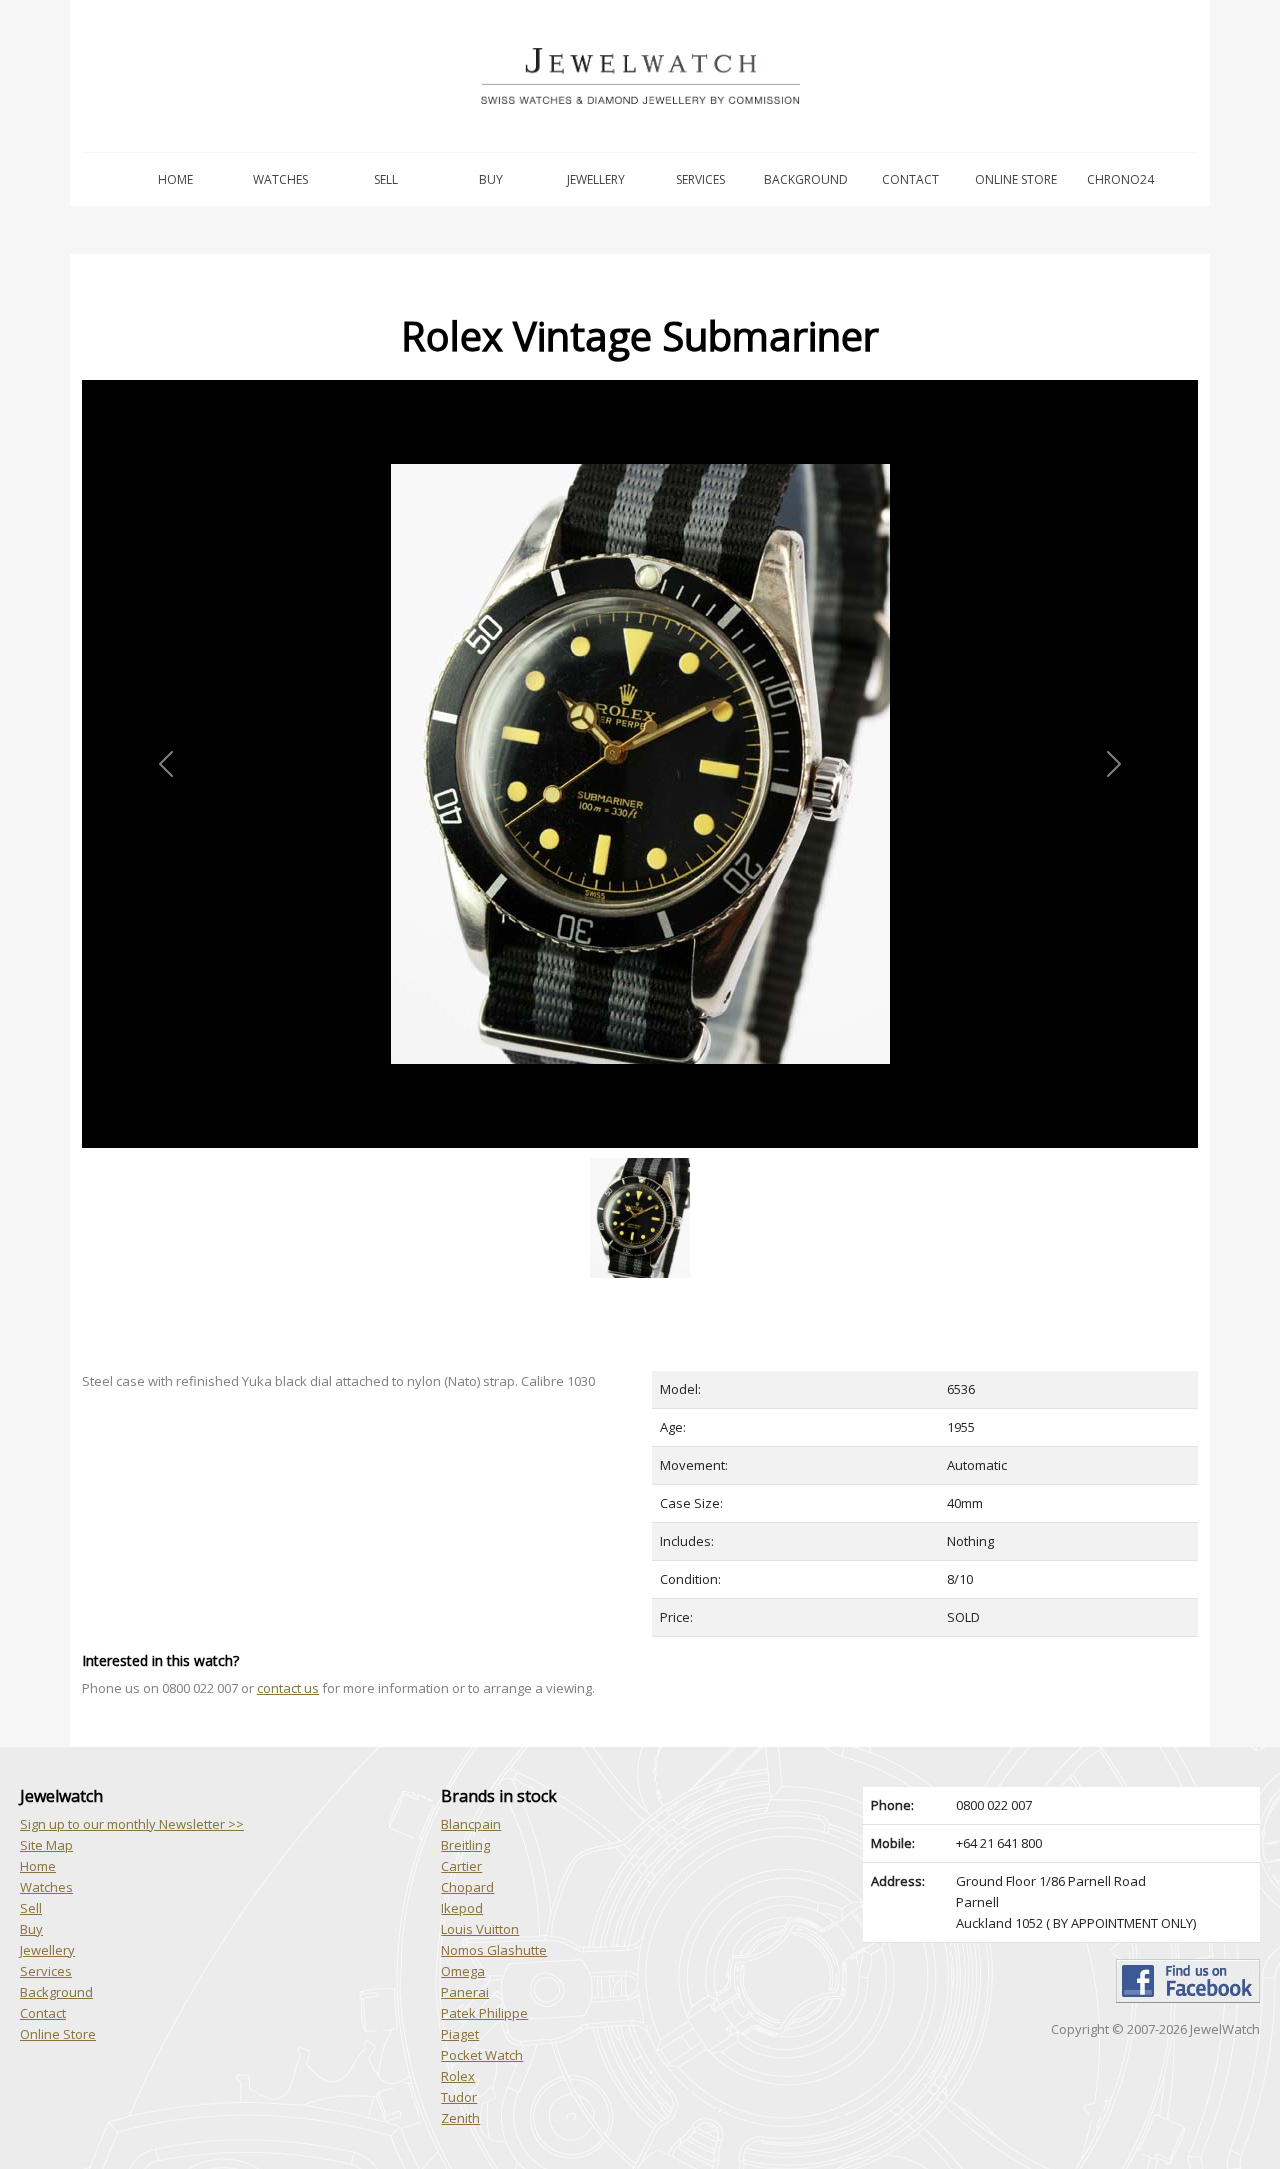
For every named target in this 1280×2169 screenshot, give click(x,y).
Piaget (460, 2034)
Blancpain (471, 1824)
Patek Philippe (484, 2013)
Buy (491, 179)
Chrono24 (1120, 179)
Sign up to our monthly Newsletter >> (132, 1824)
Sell (386, 179)
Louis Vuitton (480, 1929)
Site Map (46, 1845)
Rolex (458, 2076)
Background (806, 179)
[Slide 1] (640, 1159)
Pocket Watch (482, 2055)
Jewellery (596, 179)
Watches (280, 179)
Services (700, 179)
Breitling (465, 1845)
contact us (288, 1688)
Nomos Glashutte (494, 1950)
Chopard (467, 1887)
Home (175, 179)
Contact (910, 179)
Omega (463, 1971)
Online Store (1016, 179)
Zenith (460, 2118)
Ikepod (462, 1908)
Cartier (461, 1866)
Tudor (459, 2097)
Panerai (465, 1992)
